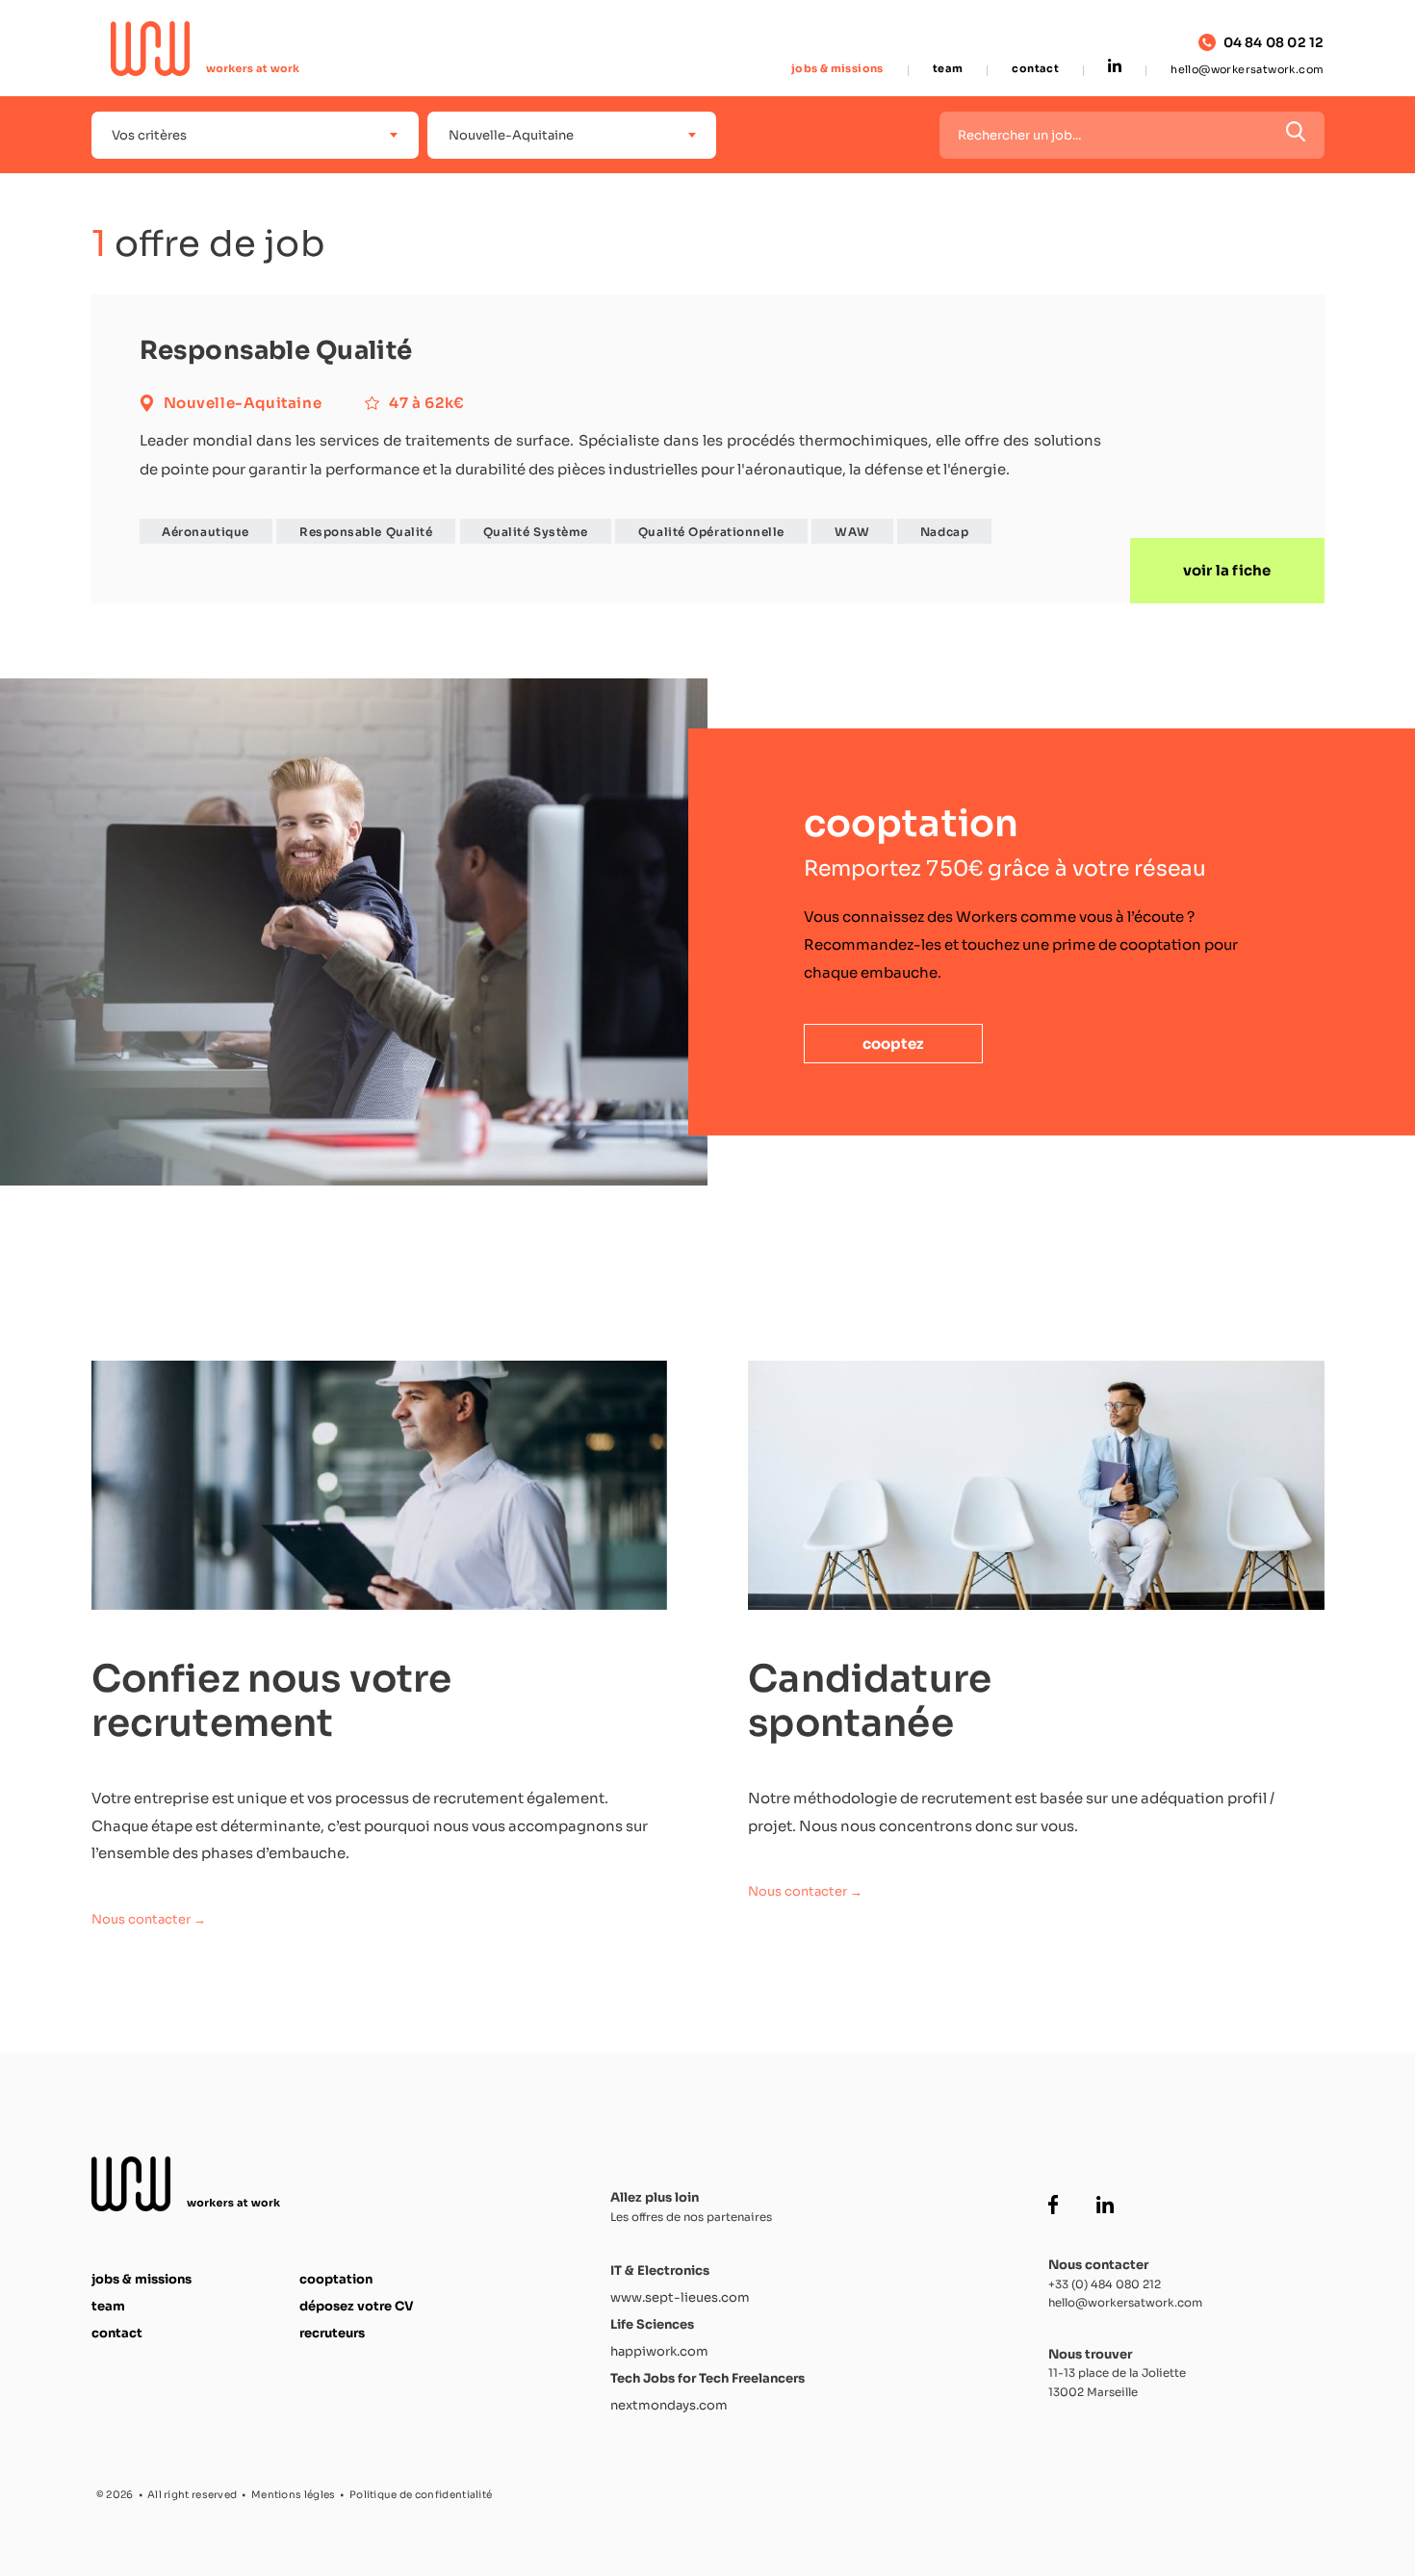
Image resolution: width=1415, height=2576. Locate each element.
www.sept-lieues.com (680, 2297)
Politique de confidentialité (421, 2495)
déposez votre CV (357, 2306)
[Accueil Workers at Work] (206, 49)
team (948, 69)
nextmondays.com (669, 2405)
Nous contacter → (149, 1919)
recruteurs (332, 2333)
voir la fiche (1227, 570)
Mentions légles (294, 2495)
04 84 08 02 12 (1274, 43)
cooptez (893, 1044)
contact (1035, 69)
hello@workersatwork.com (1247, 69)
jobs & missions (837, 69)
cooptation (336, 2279)
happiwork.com (659, 2351)
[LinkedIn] (1115, 67)
